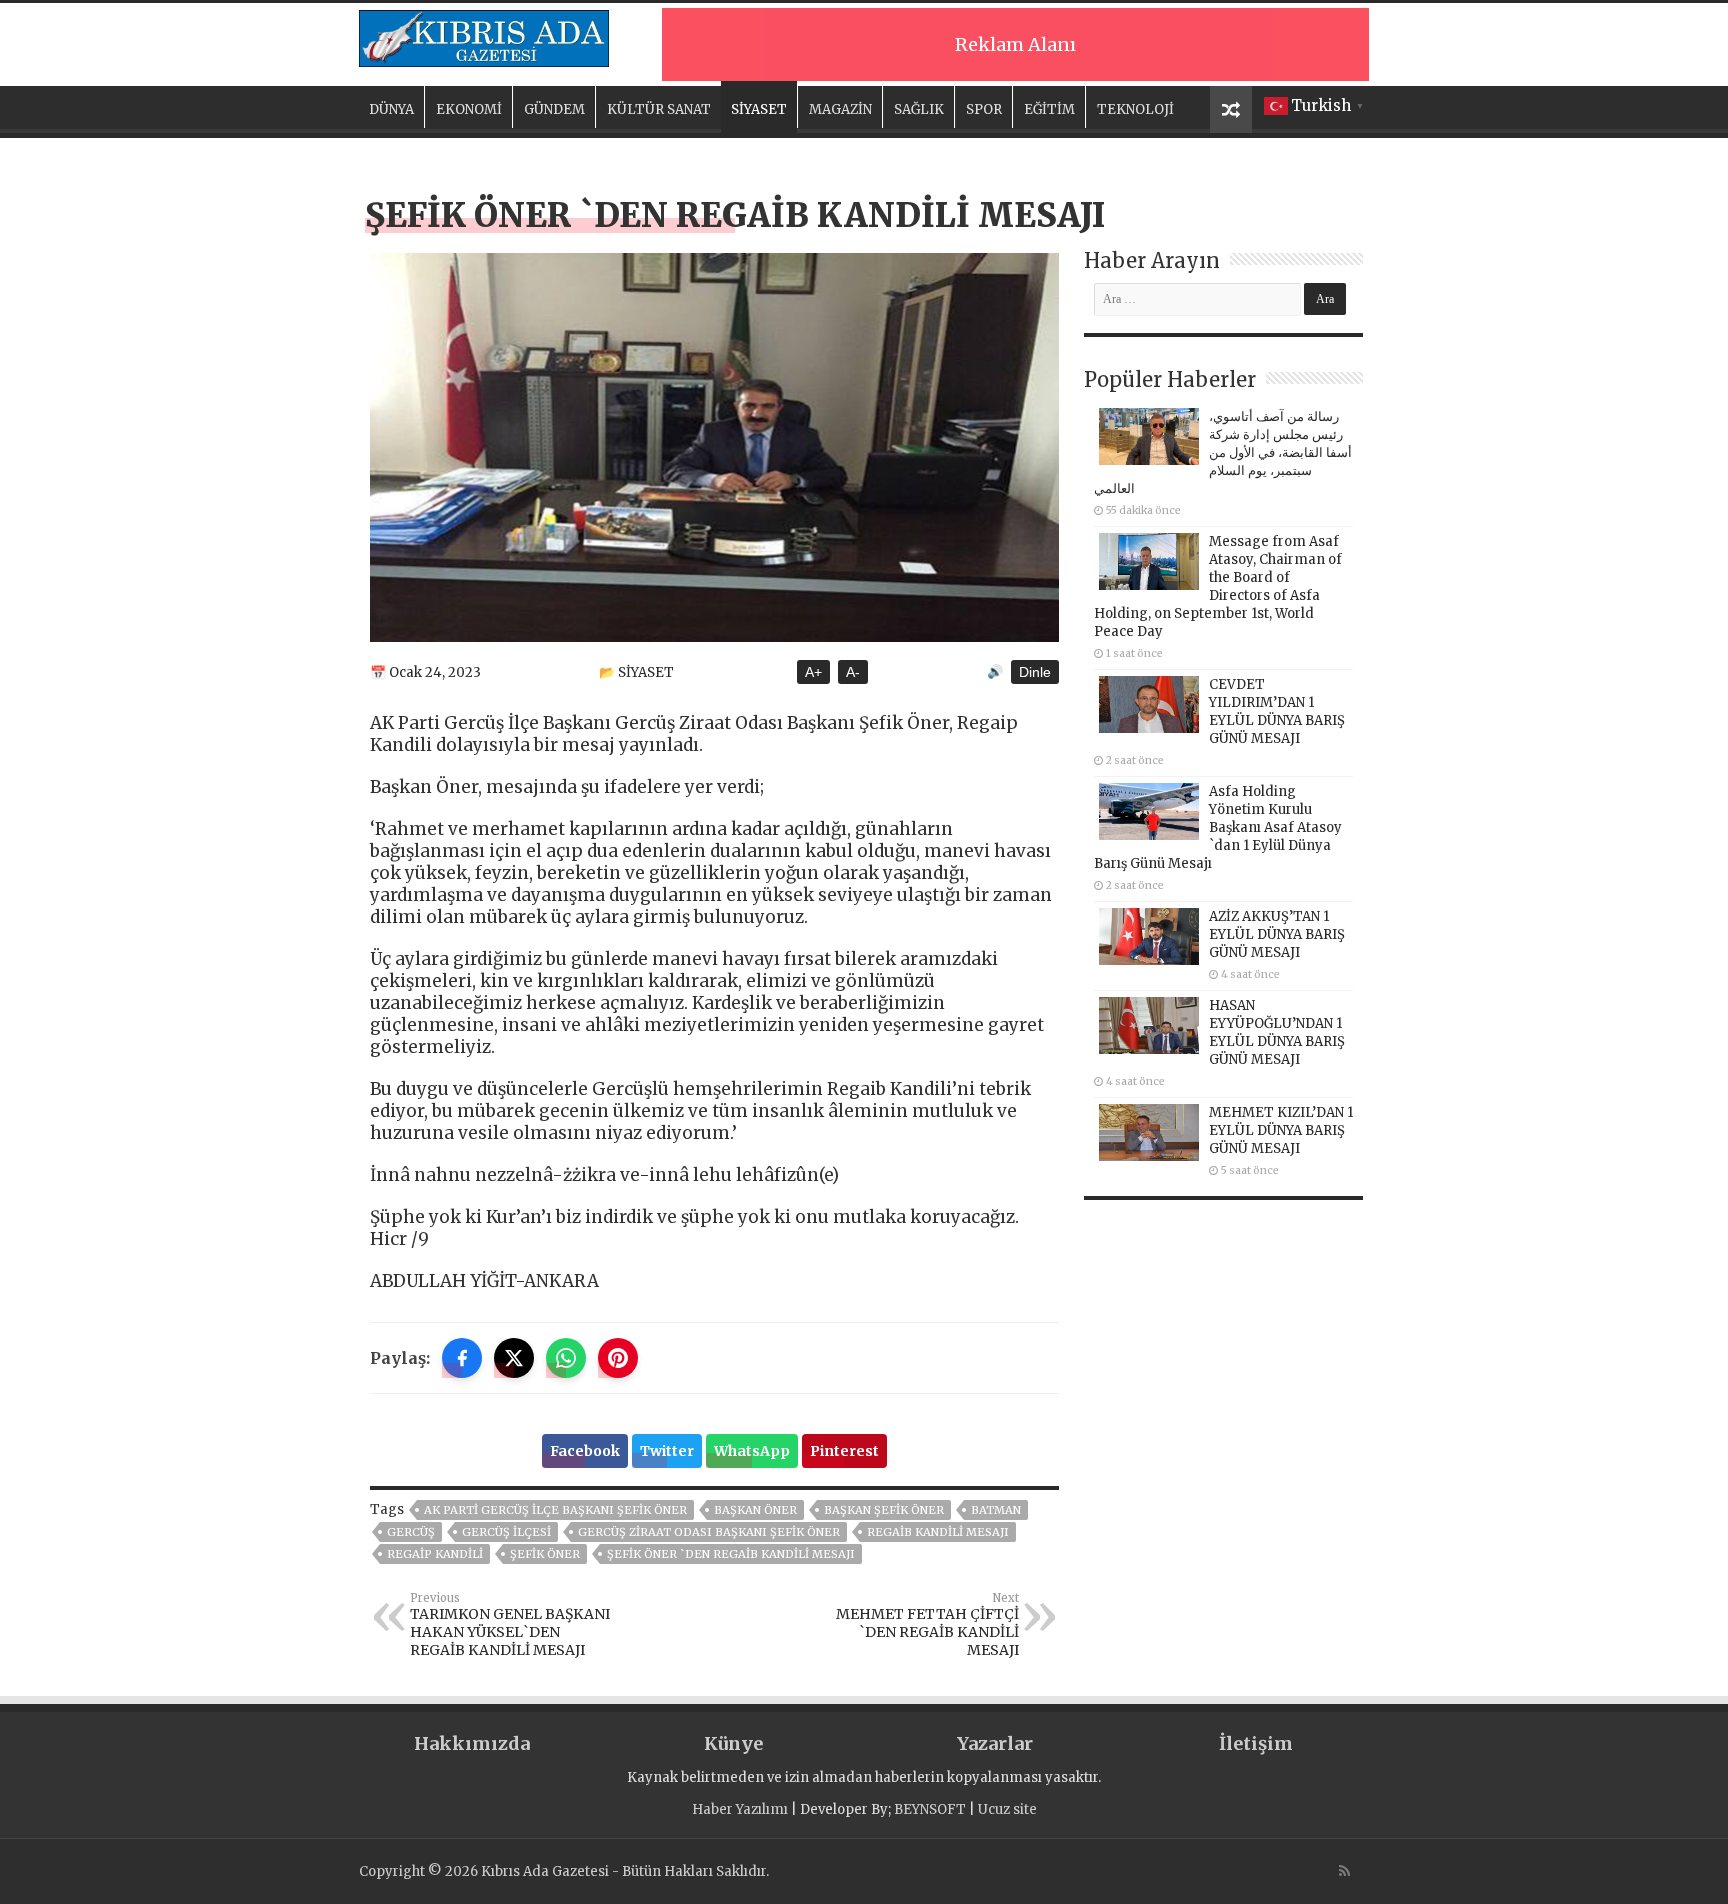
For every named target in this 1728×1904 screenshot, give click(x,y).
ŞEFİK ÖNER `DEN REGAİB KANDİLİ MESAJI (731, 1554)
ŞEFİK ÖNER (545, 1554)
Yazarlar (995, 1743)
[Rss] (1344, 1871)
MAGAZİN (840, 109)
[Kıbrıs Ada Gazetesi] (484, 35)
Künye (733, 1743)
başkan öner (755, 1510)
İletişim (1256, 1743)
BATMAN (996, 1510)
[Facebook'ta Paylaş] (462, 1358)
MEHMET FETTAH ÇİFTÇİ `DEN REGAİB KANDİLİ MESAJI (927, 1625)
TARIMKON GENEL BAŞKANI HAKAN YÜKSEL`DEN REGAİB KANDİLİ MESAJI (510, 1625)
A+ (813, 672)
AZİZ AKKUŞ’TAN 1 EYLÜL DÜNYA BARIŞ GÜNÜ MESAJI (1277, 934)
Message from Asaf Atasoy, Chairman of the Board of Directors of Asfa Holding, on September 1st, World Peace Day (1218, 586)
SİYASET (759, 109)
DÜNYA (391, 109)
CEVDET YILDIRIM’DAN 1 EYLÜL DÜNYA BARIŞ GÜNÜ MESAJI (1277, 711)
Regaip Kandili (435, 1554)
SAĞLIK (919, 109)
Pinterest (844, 1451)
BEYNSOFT (930, 1809)
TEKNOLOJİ (1135, 109)
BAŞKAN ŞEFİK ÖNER (884, 1510)
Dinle (1035, 672)
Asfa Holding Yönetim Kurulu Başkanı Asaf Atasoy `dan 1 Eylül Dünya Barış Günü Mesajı (1218, 827)
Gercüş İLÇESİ (506, 1532)
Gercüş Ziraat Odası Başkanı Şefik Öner (709, 1532)
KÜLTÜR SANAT (659, 109)
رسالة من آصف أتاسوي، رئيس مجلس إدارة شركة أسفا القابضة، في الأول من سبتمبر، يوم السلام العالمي (1223, 452)
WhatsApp (752, 1451)
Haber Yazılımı (740, 1809)
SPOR (984, 109)
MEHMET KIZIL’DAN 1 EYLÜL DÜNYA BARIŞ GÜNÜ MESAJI (1281, 1130)
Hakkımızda (472, 1743)
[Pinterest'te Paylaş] (618, 1358)
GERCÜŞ (411, 1532)
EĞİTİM (1049, 109)
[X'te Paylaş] (514, 1358)
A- (853, 672)
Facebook (585, 1451)
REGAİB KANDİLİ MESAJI (938, 1532)
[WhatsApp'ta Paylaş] (566, 1358)
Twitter (667, 1451)
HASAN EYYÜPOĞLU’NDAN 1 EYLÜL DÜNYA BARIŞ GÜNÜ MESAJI (1277, 1032)
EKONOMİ (469, 109)
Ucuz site (1007, 1809)
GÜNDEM (554, 109)
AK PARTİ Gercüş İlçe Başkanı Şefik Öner (555, 1510)
